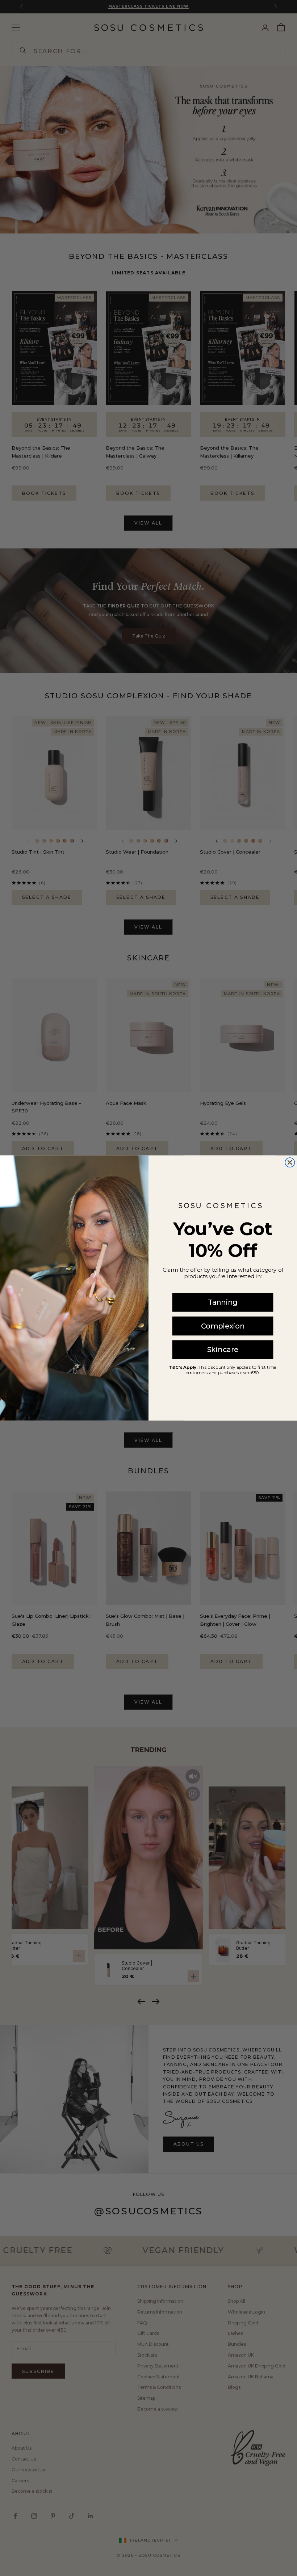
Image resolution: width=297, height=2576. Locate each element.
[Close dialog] (290, 1162)
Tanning (223, 1302)
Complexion (223, 1326)
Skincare (223, 1350)
